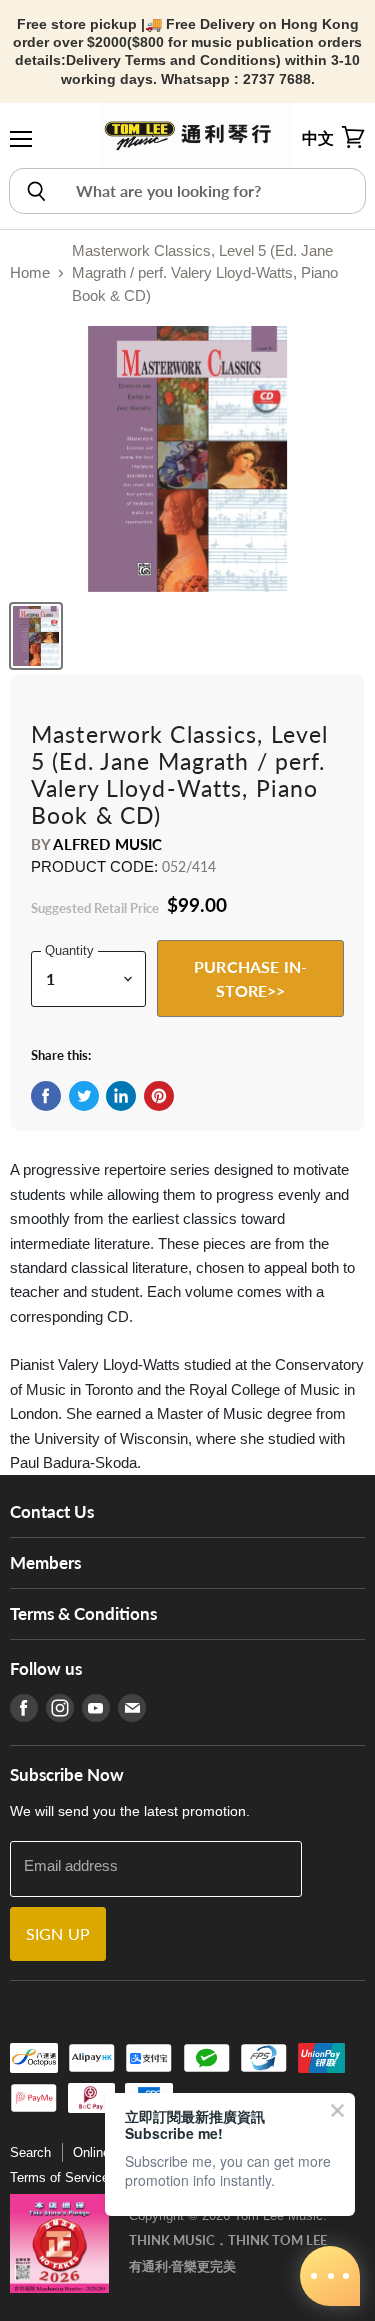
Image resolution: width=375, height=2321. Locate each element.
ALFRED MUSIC (107, 844)
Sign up (58, 1933)
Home (30, 272)
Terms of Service (59, 2177)
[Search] (35, 191)
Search (30, 2152)
